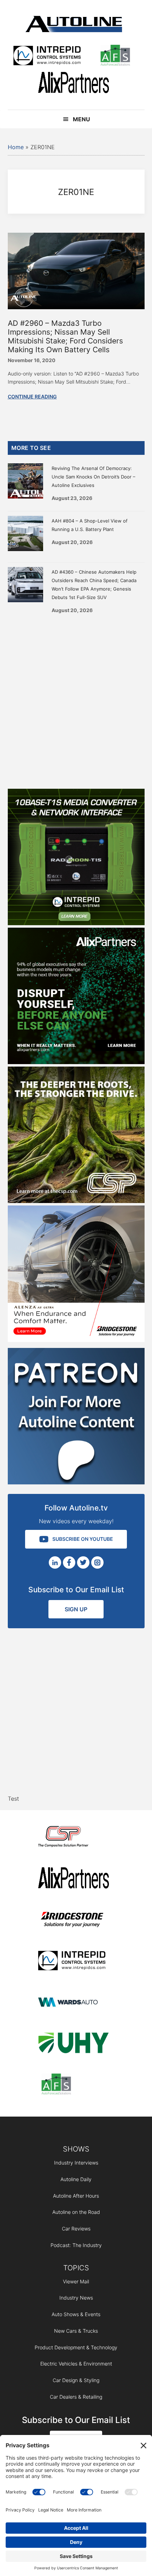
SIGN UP (76, 1609)
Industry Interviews (76, 2163)
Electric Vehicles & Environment (76, 2364)
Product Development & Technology (76, 2347)
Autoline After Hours (76, 2196)
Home (16, 147)
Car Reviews (76, 2229)
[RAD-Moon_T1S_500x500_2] (76, 923)
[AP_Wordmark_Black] (74, 84)
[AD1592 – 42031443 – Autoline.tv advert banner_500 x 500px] (76, 1062)
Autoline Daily (76, 2179)
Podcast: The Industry (76, 2245)
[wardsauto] (74, 2003)
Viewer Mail (76, 2281)
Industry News (76, 2298)
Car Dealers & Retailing (76, 2397)
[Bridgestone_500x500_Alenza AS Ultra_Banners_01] (76, 1340)
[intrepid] (47, 57)
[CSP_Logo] (74, 1838)
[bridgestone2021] (74, 1920)
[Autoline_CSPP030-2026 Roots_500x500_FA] (76, 1201)
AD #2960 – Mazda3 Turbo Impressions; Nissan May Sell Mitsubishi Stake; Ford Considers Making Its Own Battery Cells (65, 337)
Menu (81, 119)
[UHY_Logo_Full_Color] (74, 2044)
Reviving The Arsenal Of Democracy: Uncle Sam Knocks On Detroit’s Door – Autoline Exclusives (93, 477)
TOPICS (76, 2268)
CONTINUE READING (32, 396)
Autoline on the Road (76, 2212)
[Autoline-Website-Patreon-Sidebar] (76, 1482)
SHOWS (76, 2149)
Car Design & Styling (76, 2380)
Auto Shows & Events (76, 2314)
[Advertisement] (76, 699)
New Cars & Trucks (76, 2331)
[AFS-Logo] (115, 57)
